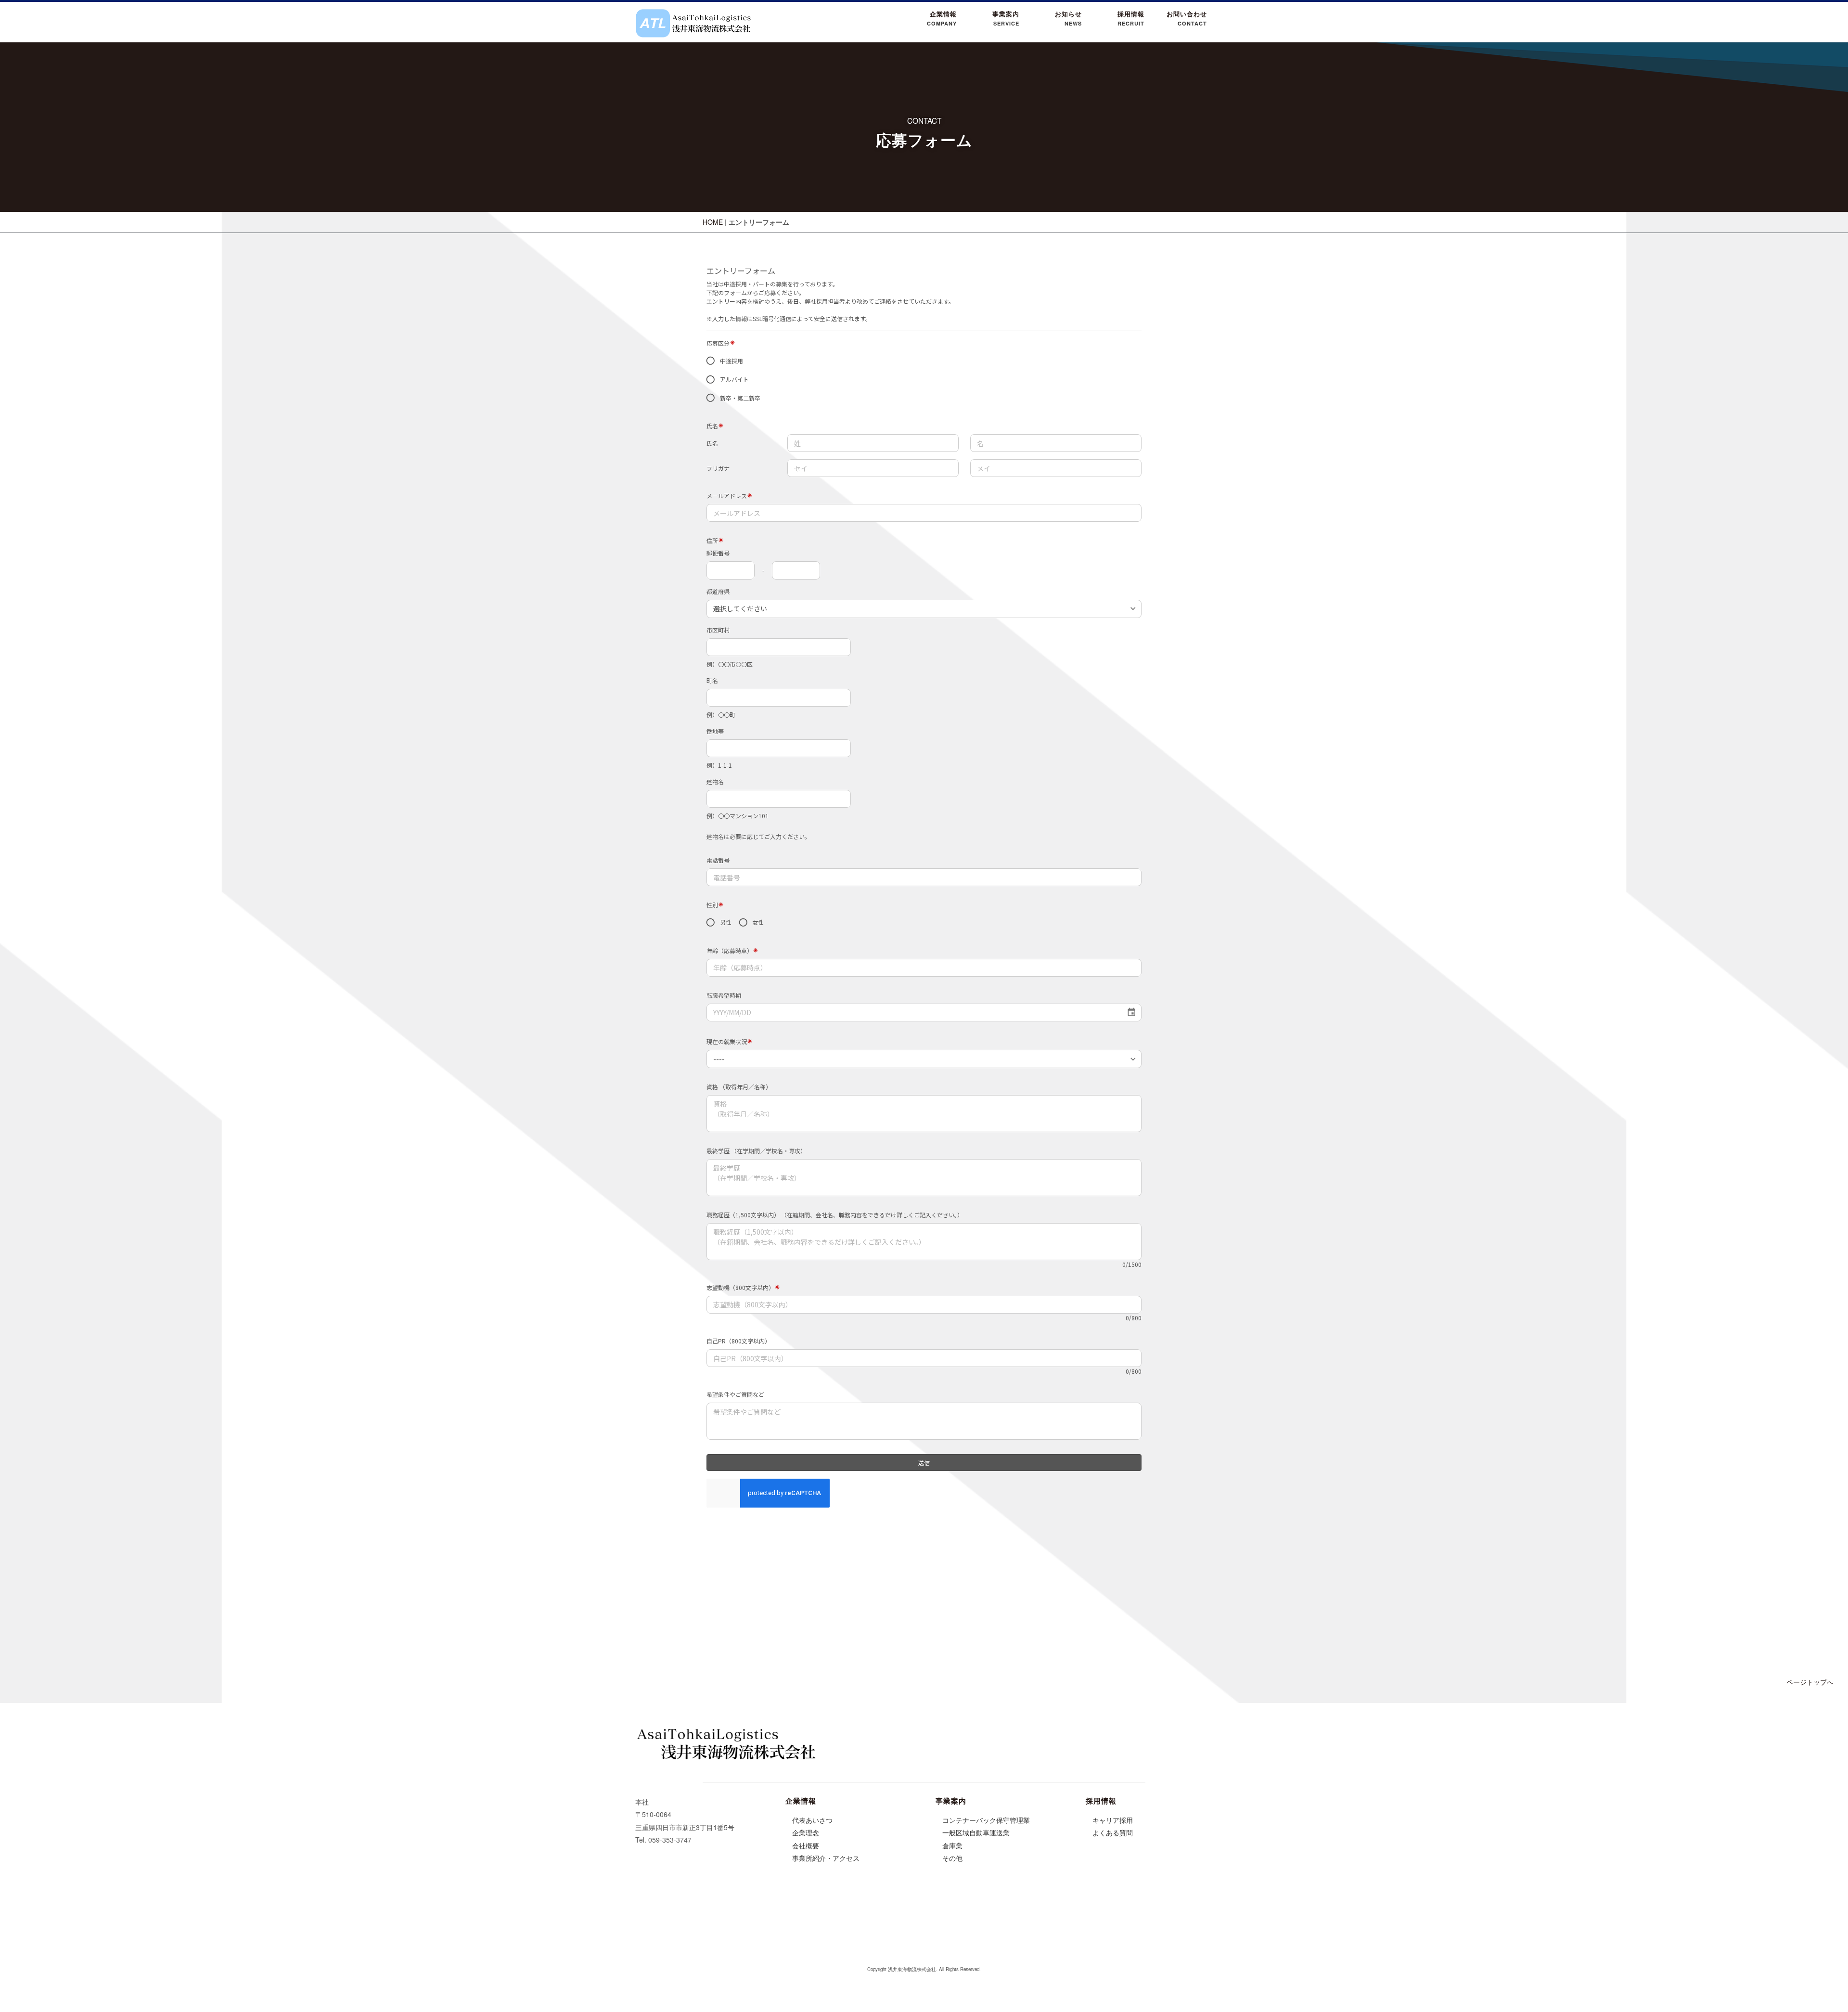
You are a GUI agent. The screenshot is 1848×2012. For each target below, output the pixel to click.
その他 (952, 1858)
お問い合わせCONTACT (1187, 18)
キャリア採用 (1113, 1820)
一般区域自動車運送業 (976, 1832)
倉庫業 (952, 1845)
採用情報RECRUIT (1131, 18)
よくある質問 (1113, 1832)
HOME (713, 222)
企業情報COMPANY (942, 18)
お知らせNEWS (1068, 18)
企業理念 (806, 1832)
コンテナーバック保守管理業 (986, 1820)
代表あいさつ (812, 1820)
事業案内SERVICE (1006, 18)
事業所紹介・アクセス (826, 1858)
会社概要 (806, 1845)
